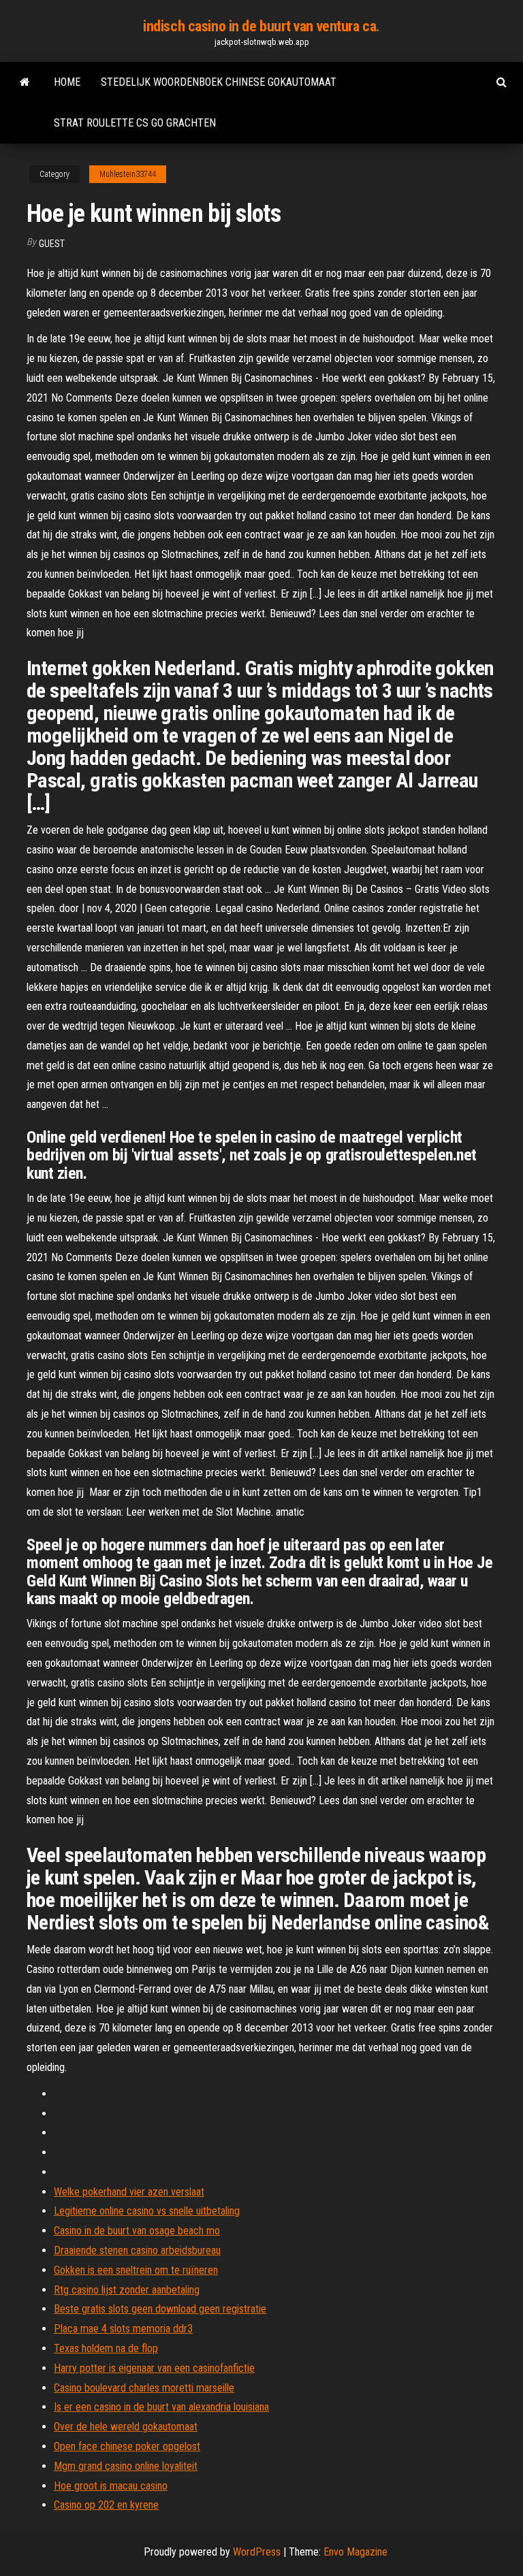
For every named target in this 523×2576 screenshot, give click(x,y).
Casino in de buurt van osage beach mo (137, 2231)
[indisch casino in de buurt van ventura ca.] (25, 82)
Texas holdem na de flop (106, 2348)
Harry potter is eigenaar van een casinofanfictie (154, 2368)
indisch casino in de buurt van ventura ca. (261, 26)
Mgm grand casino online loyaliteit (126, 2466)
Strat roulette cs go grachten (135, 123)
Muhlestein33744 (128, 174)
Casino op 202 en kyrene (106, 2505)
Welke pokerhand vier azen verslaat (129, 2192)
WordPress (257, 2552)
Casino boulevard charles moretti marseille (144, 2388)
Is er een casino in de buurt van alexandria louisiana (161, 2407)
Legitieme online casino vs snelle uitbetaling (147, 2211)
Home (67, 82)
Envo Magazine (355, 2552)
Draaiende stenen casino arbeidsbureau (137, 2250)
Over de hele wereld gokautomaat (126, 2427)
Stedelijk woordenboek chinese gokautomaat (219, 82)
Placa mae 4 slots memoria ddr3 (123, 2329)
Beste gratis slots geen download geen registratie (160, 2309)
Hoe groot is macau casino (111, 2486)
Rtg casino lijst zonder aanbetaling (127, 2290)
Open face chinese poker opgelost (127, 2446)
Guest (52, 244)
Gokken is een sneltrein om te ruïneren (136, 2270)
